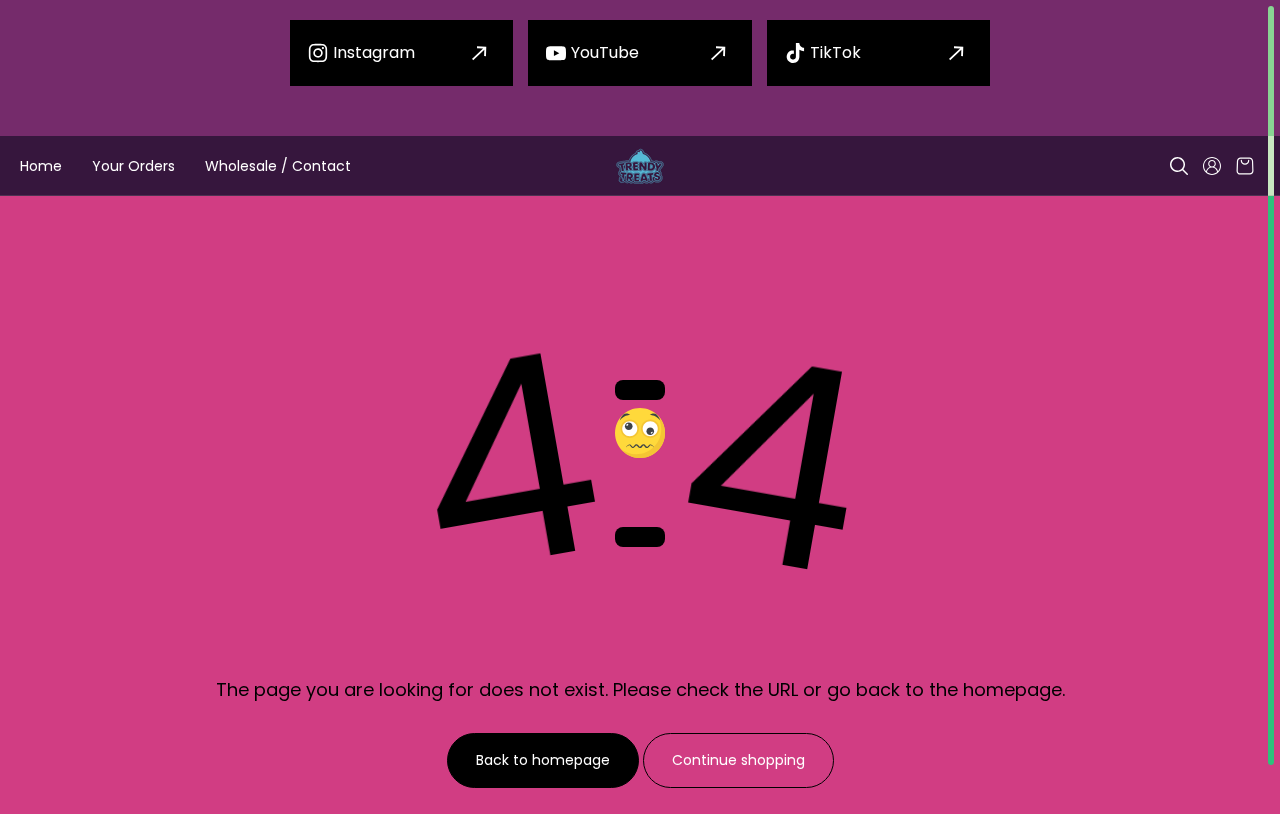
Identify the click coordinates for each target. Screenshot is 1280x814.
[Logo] (640, 166)
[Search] (1179, 166)
